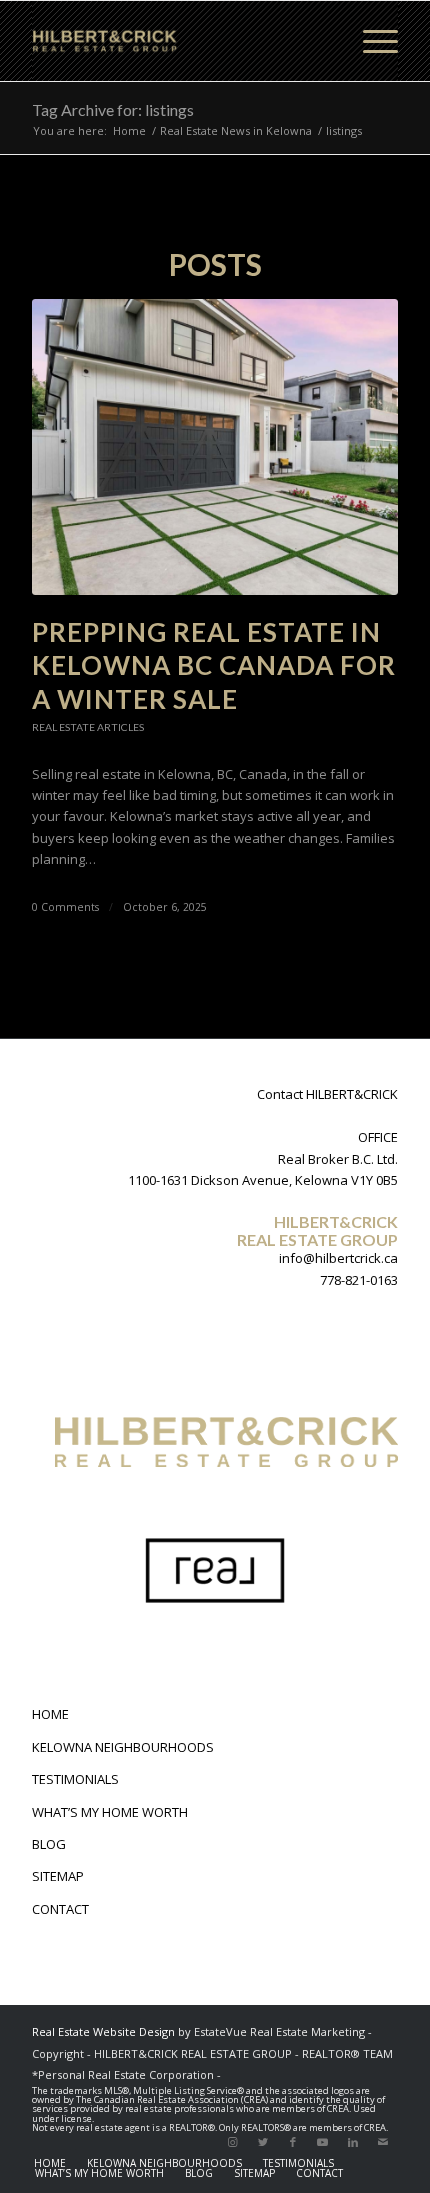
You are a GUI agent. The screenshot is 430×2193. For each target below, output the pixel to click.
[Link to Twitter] (263, 2142)
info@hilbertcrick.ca (338, 1258)
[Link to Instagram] (233, 2142)
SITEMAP (58, 1876)
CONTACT (60, 1909)
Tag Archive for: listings (113, 109)
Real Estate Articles (88, 727)
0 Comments (65, 907)
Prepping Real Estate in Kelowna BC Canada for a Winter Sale (214, 666)
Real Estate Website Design (103, 2031)
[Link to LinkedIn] (353, 2142)
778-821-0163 (359, 1280)
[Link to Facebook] (293, 2142)
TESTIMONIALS (75, 1779)
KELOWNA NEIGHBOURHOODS (123, 1747)
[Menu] (370, 41)
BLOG (49, 1844)
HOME (50, 1714)
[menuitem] (50, 2163)
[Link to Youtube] (323, 2142)
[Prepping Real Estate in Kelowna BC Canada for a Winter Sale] (215, 447)
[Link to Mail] (383, 2142)
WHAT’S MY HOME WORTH (110, 1812)
